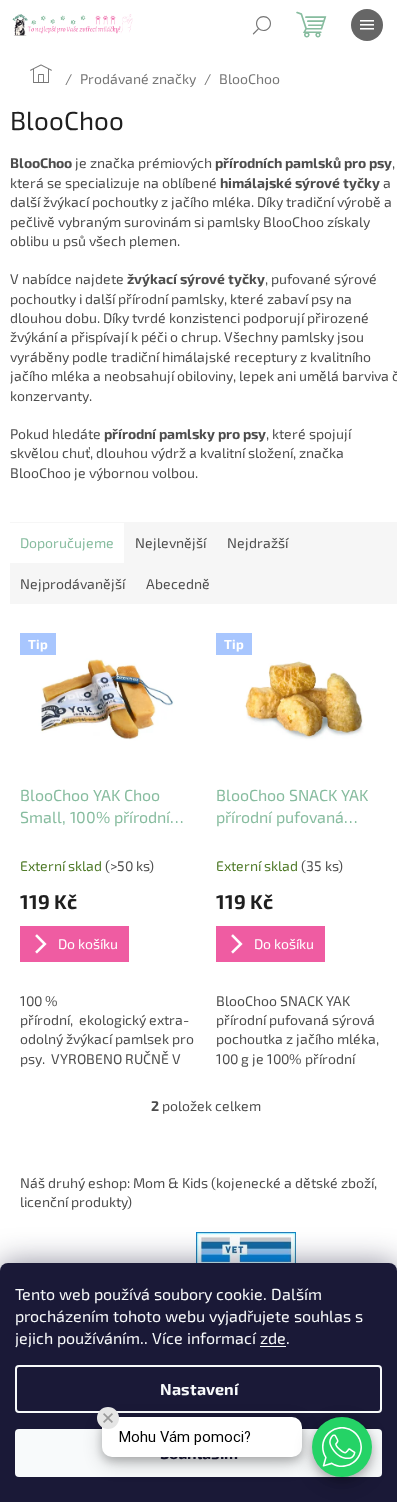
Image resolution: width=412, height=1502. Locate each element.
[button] (342, 1447)
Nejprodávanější (72, 583)
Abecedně (178, 583)
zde (273, 1337)
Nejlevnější (170, 542)
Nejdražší (257, 542)
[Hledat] (262, 25)
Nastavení (199, 1388)
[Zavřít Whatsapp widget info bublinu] (108, 1418)
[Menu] (367, 25)
